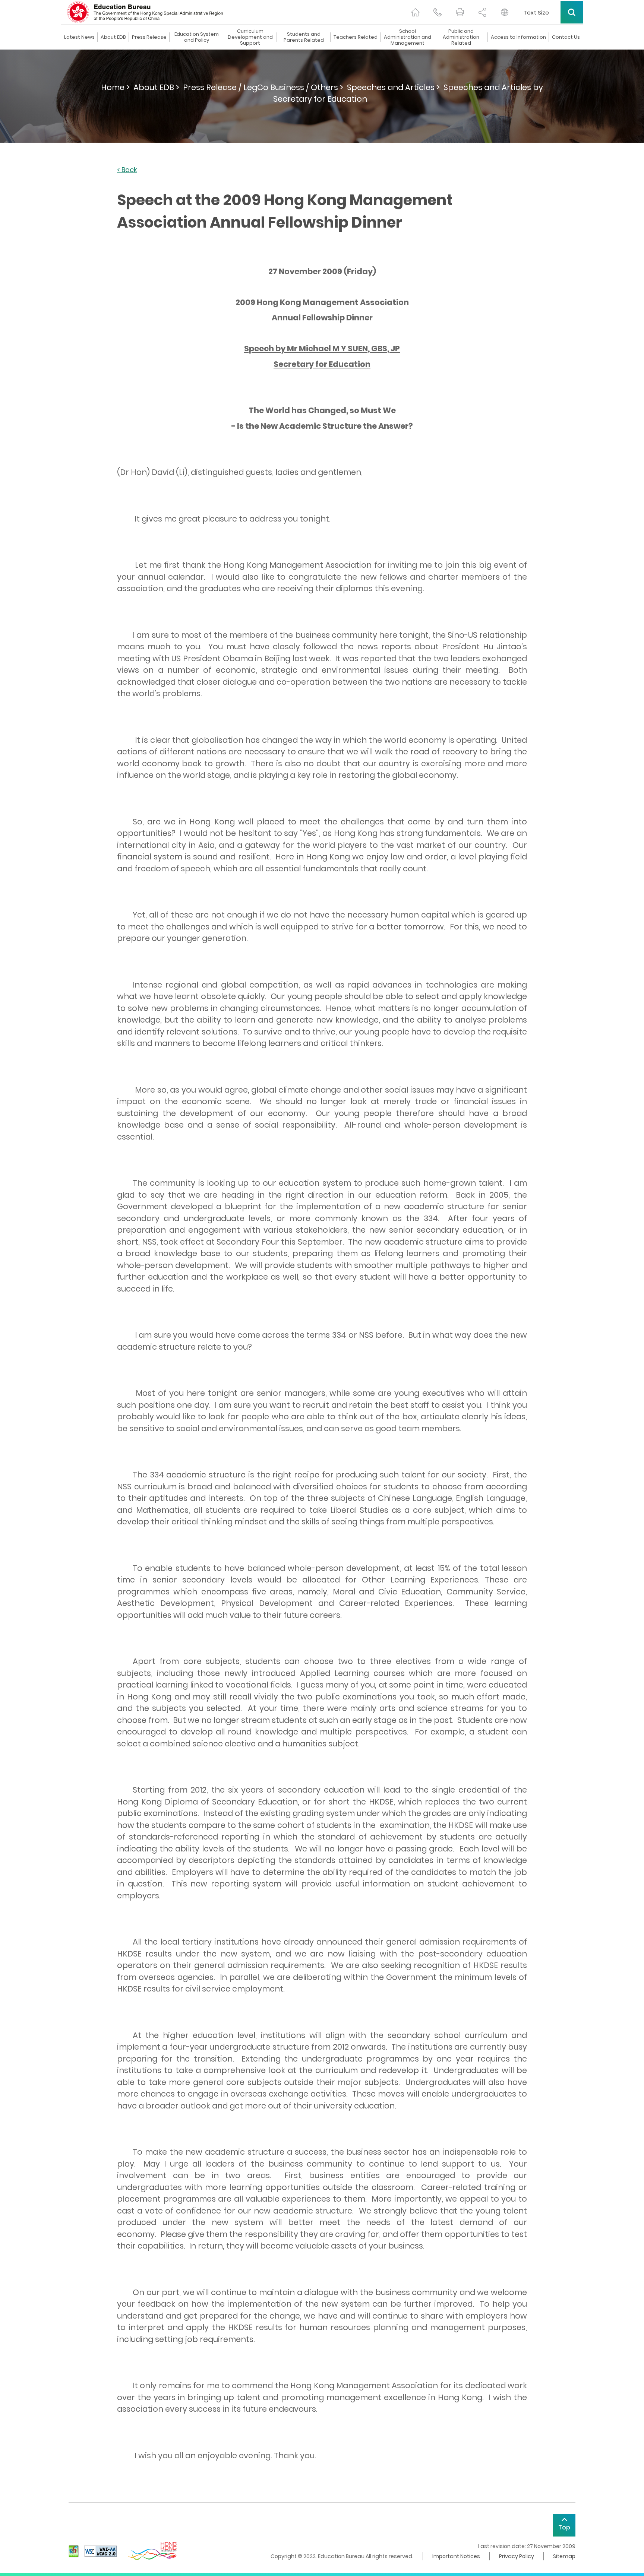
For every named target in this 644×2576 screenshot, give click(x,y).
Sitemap (564, 2556)
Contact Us (566, 37)
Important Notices (456, 2556)
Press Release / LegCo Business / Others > (263, 87)
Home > (115, 87)
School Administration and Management (408, 37)
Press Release (149, 37)
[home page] (415, 12)
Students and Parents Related (304, 37)
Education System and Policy (197, 37)
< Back (127, 170)
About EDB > (156, 87)
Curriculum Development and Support (250, 37)
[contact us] (438, 12)
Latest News (79, 37)
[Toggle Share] (482, 12)
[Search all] (572, 12)
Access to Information (518, 37)
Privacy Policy (517, 2556)
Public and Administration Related (461, 37)
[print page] (460, 12)
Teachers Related (356, 37)
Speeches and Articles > (393, 87)
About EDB (113, 37)
